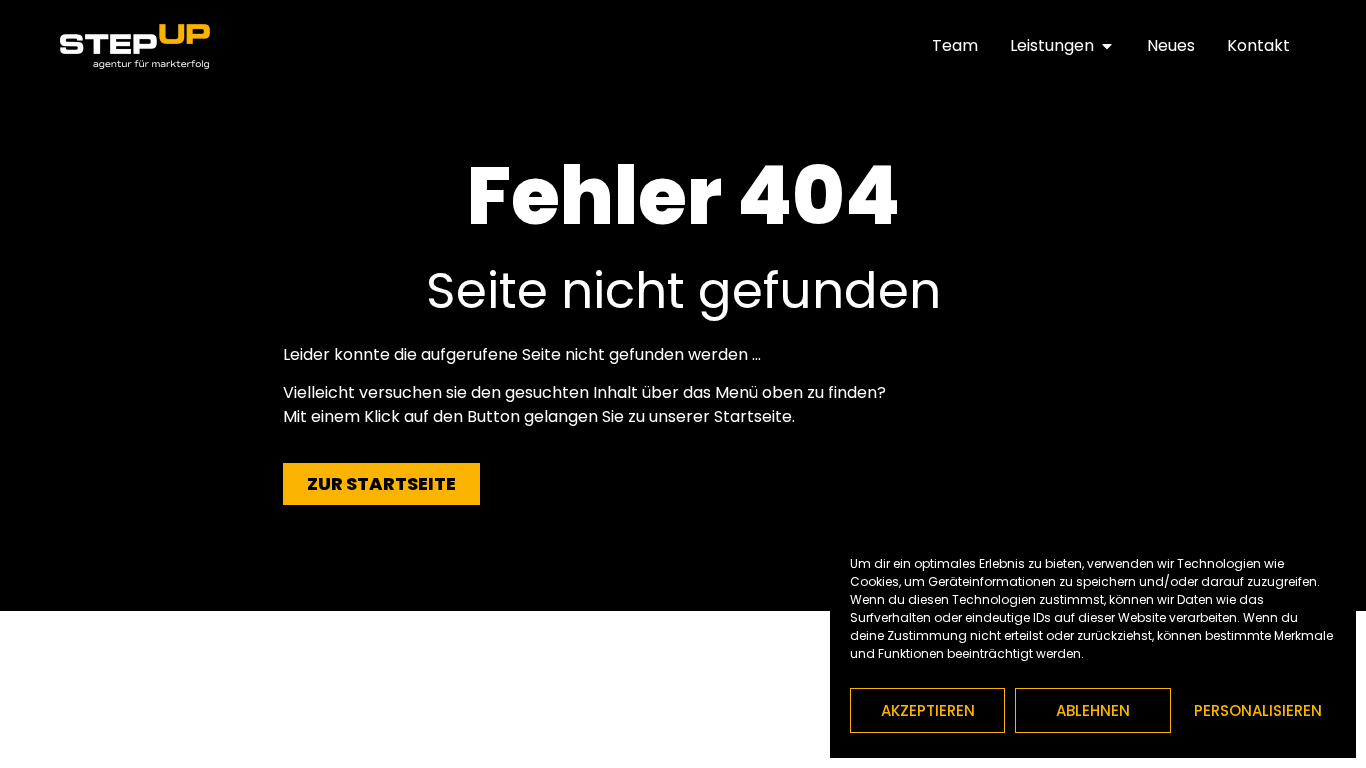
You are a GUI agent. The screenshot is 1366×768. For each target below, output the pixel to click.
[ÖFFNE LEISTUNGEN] (1107, 46)
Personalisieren (1258, 710)
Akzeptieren (928, 710)
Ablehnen (1093, 710)
